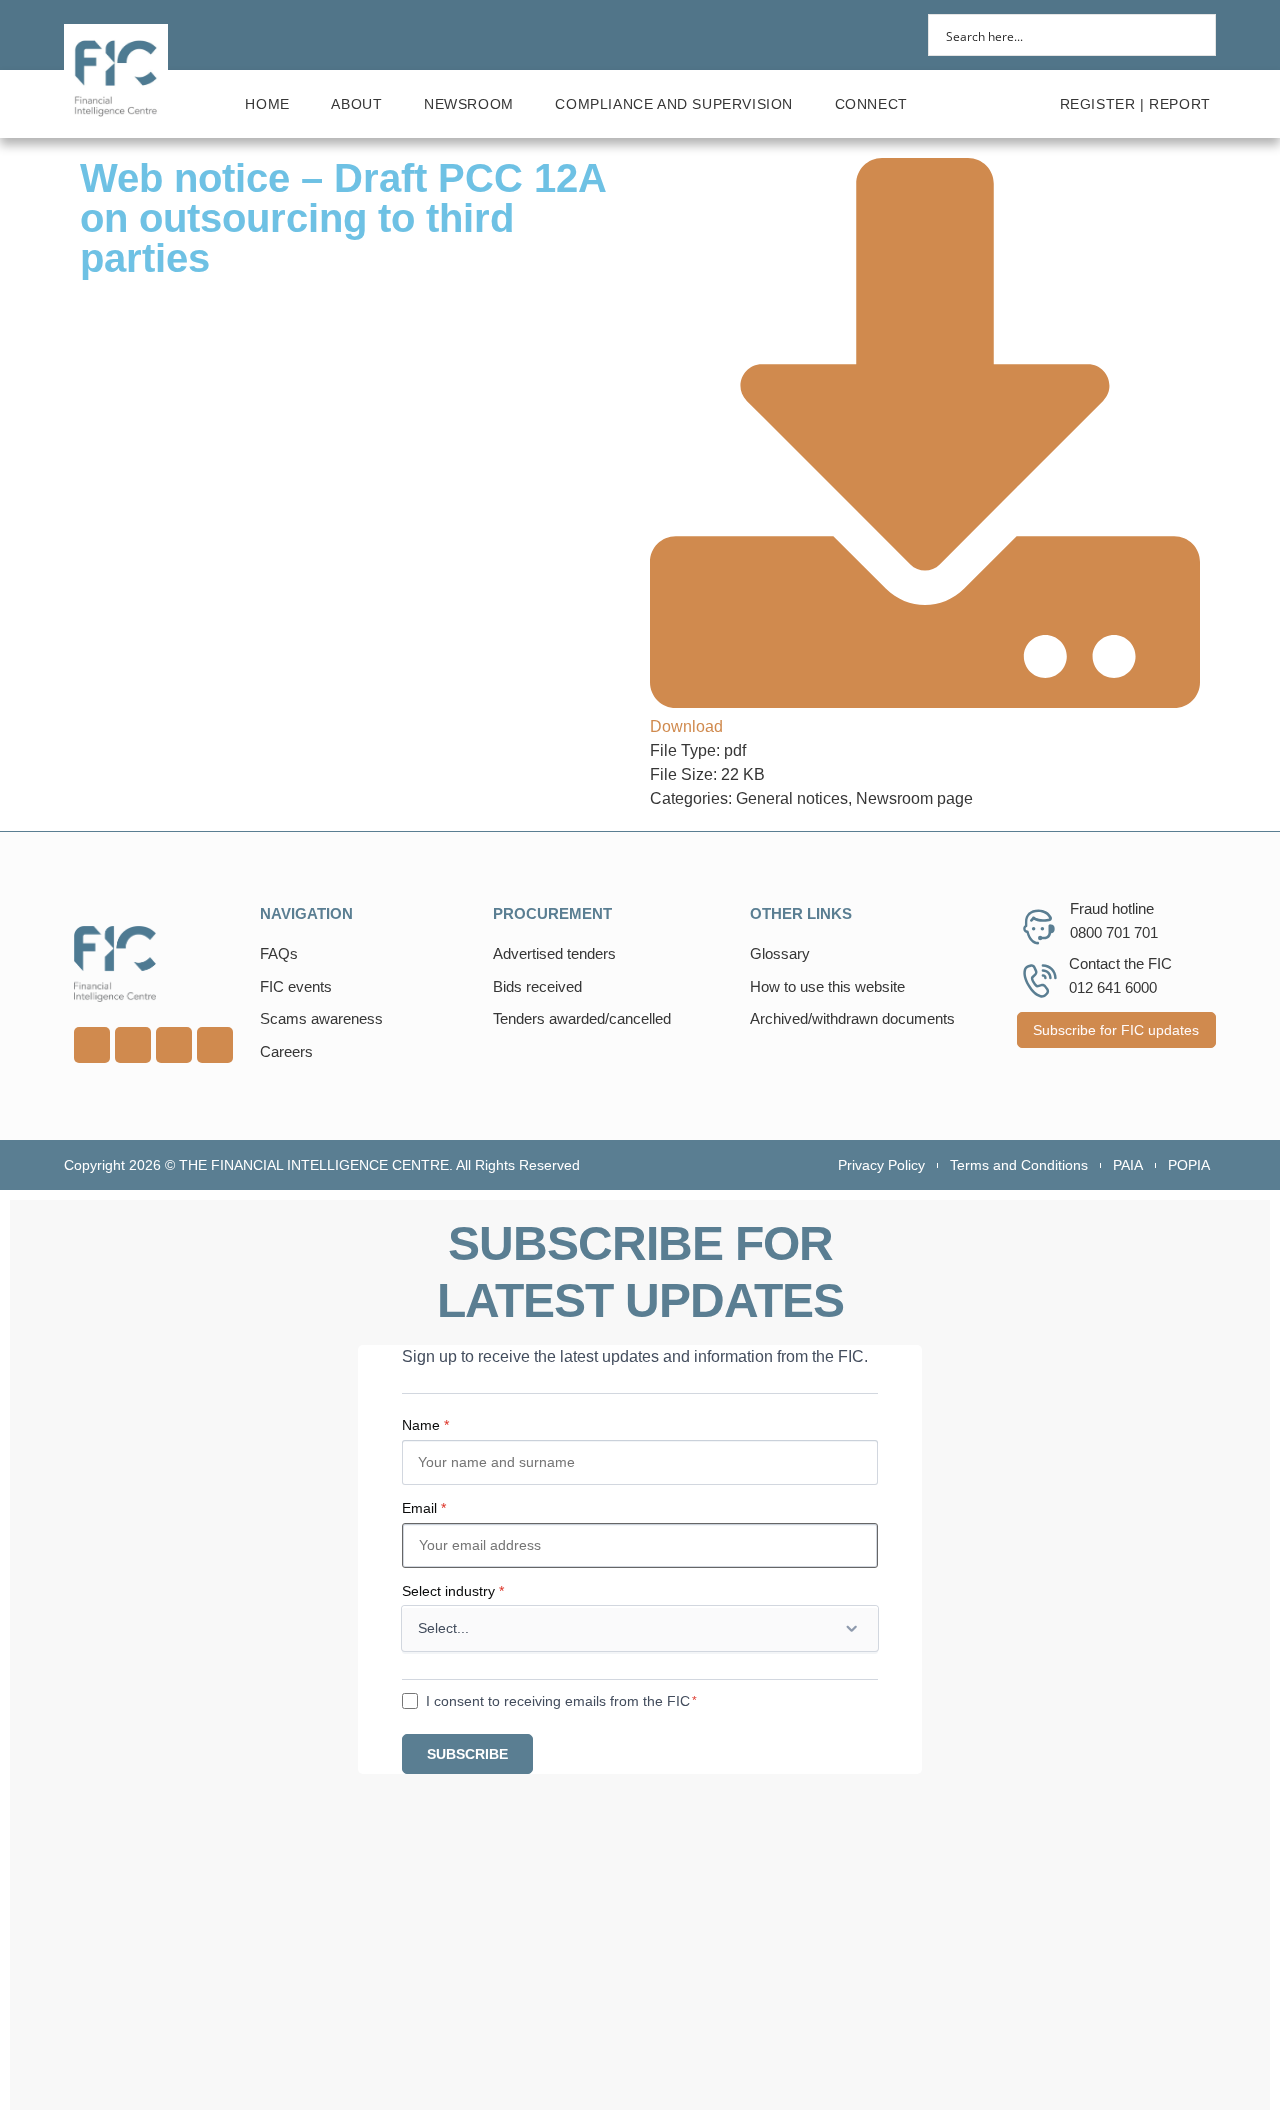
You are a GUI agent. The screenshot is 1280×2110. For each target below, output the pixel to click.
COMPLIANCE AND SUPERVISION (674, 104)
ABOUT (356, 104)
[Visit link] (157, 964)
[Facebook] (215, 1045)
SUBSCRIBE (467, 1754)
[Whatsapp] (174, 1045)
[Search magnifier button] (1195, 35)
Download (686, 726)
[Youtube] (133, 1045)
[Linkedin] (92, 1045)
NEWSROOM (469, 104)
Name (425, 1425)
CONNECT (871, 104)
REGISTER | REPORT (1135, 104)
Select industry (453, 1591)
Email (424, 1508)
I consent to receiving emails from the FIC (558, 1701)
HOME (267, 104)
